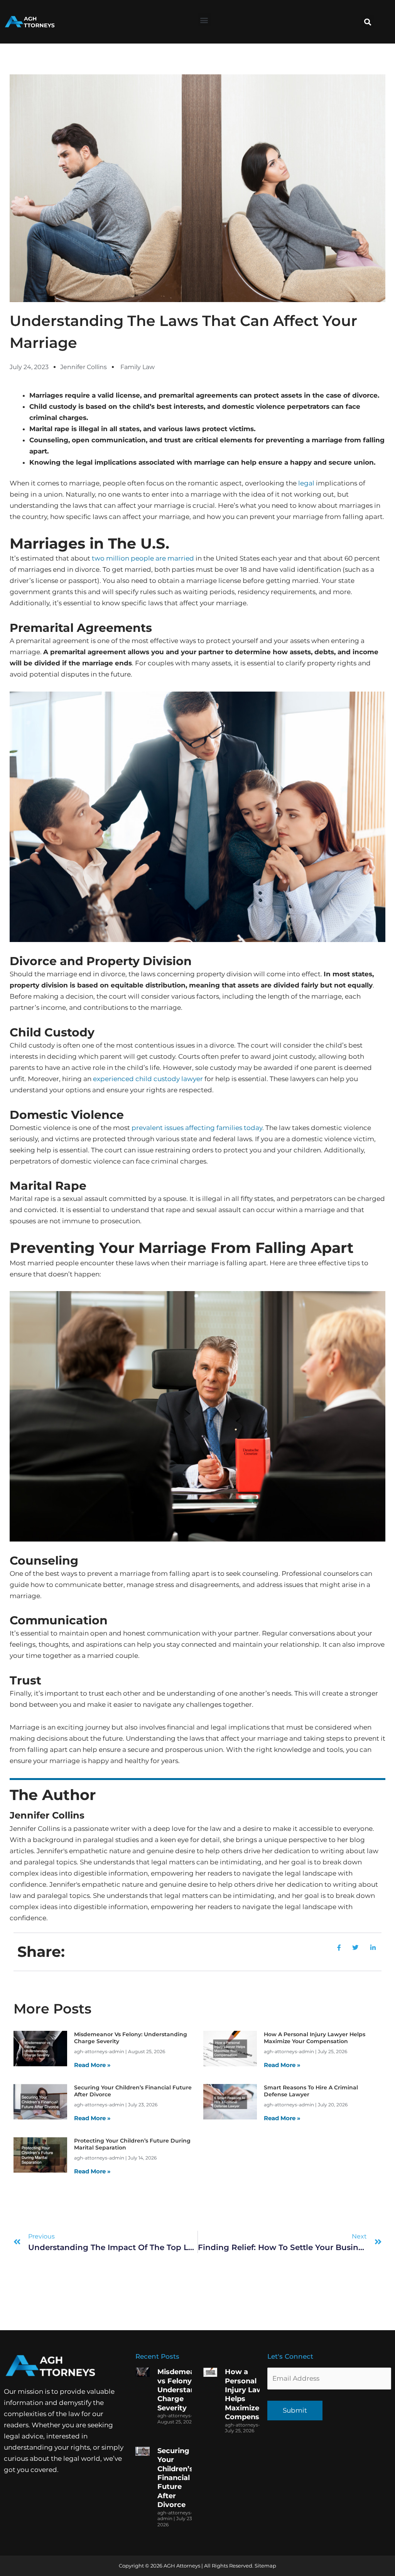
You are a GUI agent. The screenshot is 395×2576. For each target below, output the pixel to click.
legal (306, 483)
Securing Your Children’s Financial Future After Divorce (175, 2478)
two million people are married (143, 558)
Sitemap (265, 2566)
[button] (204, 20)
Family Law (138, 367)
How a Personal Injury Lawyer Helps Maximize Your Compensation (315, 2038)
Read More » (92, 2065)
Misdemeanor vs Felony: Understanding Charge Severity (184, 2390)
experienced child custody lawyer (148, 1079)
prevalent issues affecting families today (197, 1128)
